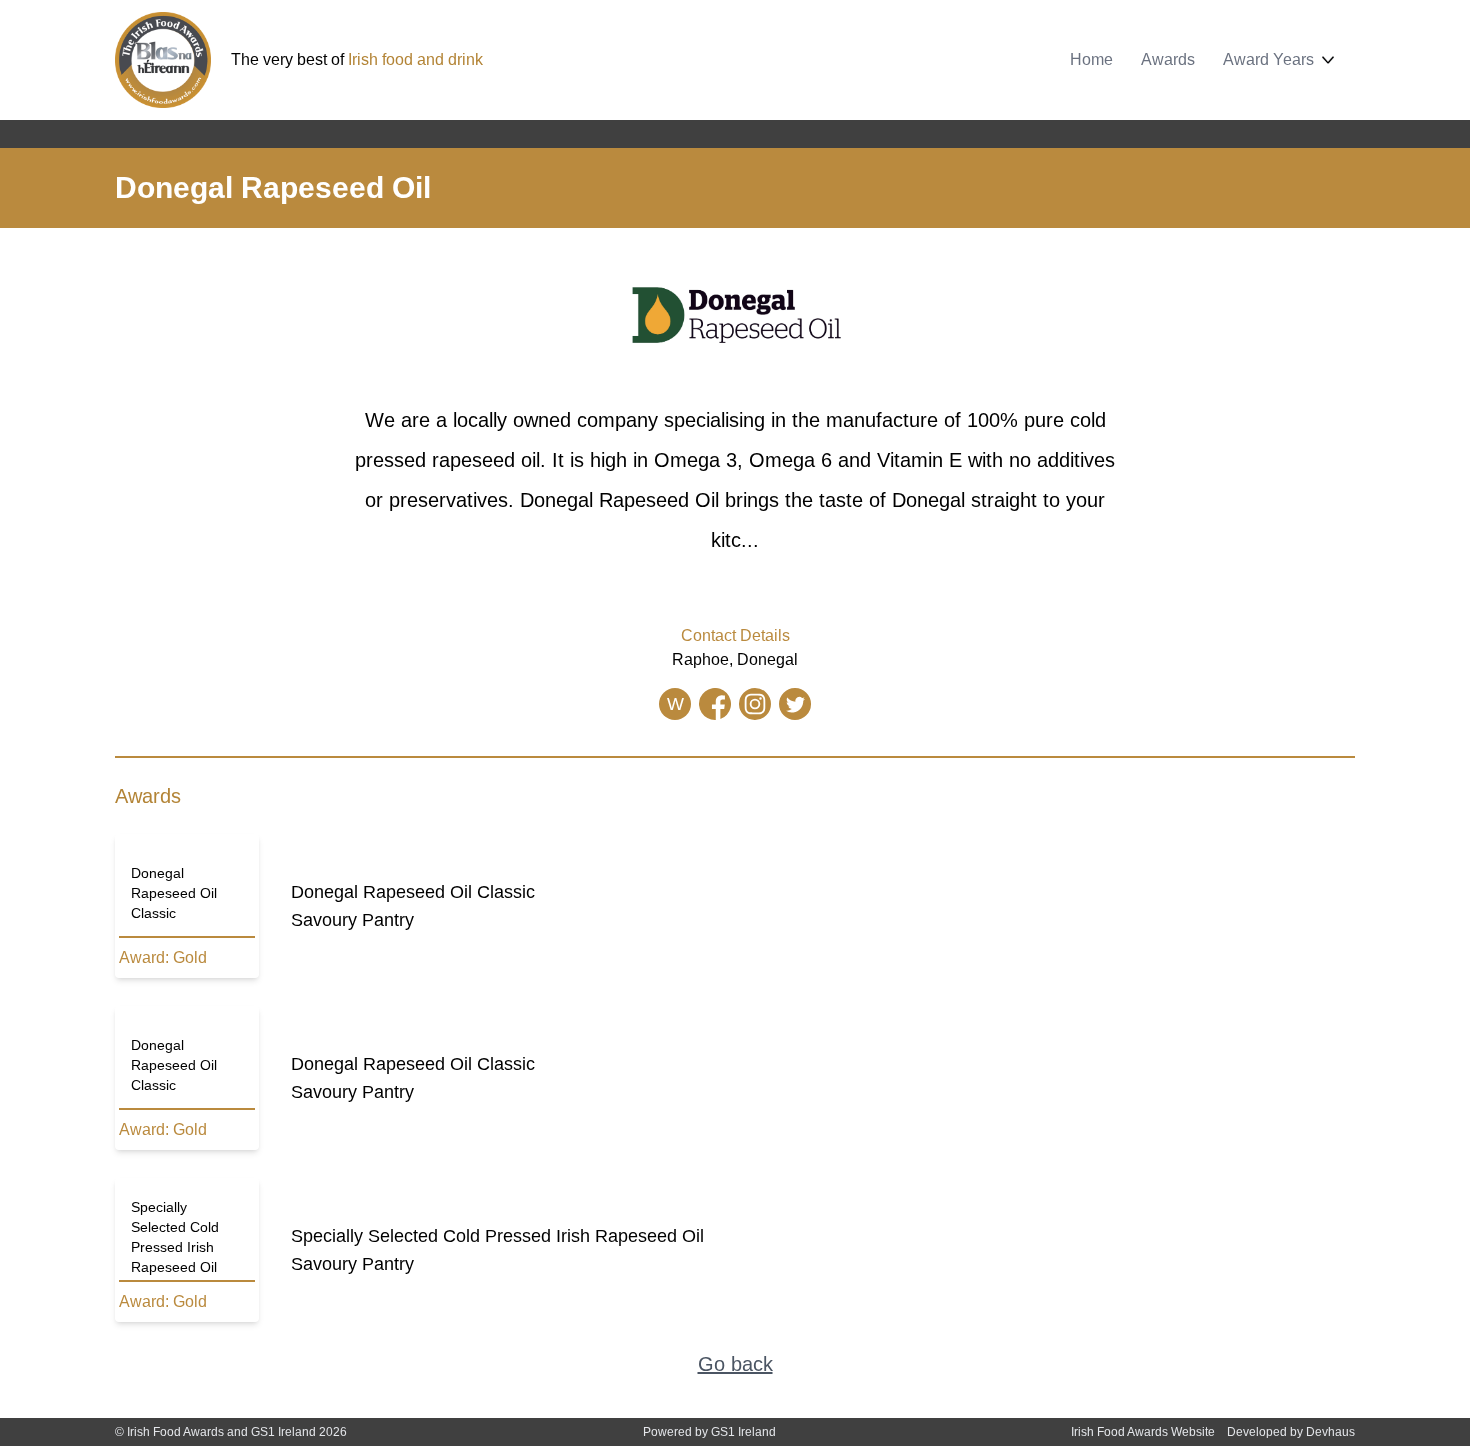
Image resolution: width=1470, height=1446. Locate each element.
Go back (735, 1364)
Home (1091, 59)
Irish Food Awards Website (1143, 1432)
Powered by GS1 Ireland (709, 1432)
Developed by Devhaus (1291, 1432)
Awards (1168, 59)
